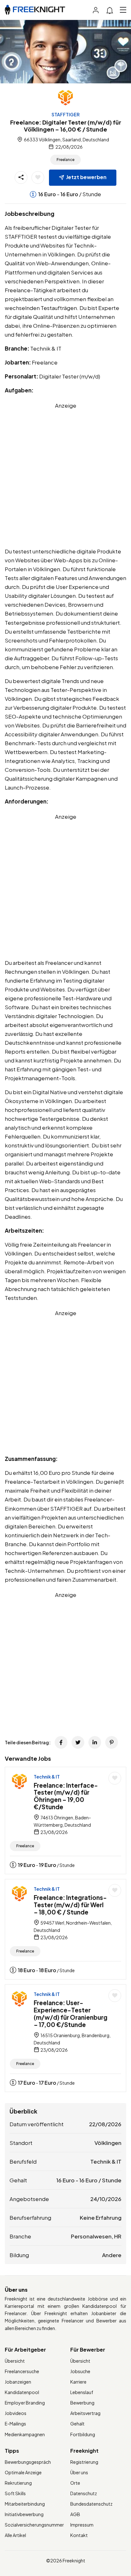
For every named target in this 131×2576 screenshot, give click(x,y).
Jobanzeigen (18, 2382)
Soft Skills (15, 2493)
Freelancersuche (22, 2371)
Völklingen (108, 2143)
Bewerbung (82, 2403)
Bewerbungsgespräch (28, 2462)
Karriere (78, 2382)
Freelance (65, 160)
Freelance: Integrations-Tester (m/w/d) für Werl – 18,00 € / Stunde (70, 1905)
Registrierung (84, 2462)
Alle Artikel (15, 2535)
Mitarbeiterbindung (25, 2504)
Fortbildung (83, 2434)
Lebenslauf (82, 2392)
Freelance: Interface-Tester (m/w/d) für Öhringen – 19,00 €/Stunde (66, 1796)
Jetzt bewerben (86, 177)
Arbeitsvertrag (85, 2413)
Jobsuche (80, 2371)
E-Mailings (15, 2424)
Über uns (79, 2472)
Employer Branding (25, 2403)
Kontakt (79, 2535)
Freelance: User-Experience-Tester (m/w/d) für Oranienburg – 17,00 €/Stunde (71, 2013)
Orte (75, 2483)
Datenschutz (84, 2493)
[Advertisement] (65, 475)
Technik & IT (47, 1777)
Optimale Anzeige (23, 2472)
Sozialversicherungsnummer (34, 2525)
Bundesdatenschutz (91, 2504)
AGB (75, 2514)
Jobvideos (16, 2413)
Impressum (82, 2525)
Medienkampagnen (25, 2434)
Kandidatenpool (22, 2392)
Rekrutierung (18, 2483)
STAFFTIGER (65, 114)
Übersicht (15, 2361)
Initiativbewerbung (24, 2514)
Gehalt (77, 2424)
